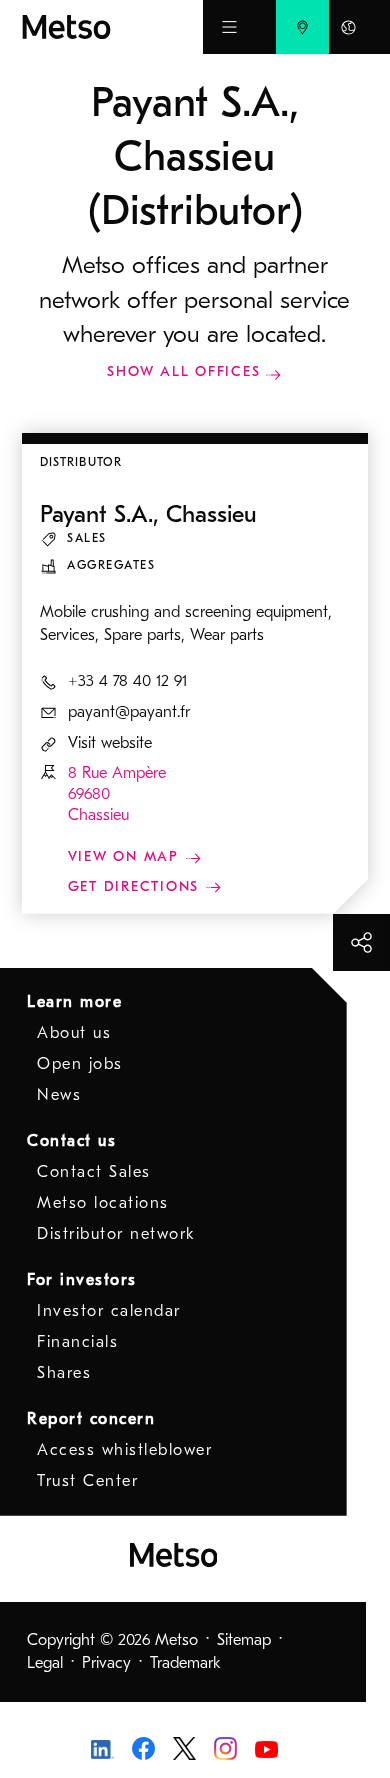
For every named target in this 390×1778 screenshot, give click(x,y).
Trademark (185, 1663)
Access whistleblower (124, 1450)
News (59, 1095)
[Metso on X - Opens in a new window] (184, 1747)
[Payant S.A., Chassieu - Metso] (113, 27)
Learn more (74, 1002)
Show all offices (183, 371)
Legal (45, 1663)
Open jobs (80, 1064)
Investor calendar (109, 1311)
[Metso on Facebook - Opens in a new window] (143, 1747)
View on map (126, 856)
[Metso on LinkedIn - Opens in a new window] (102, 1748)
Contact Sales (94, 1172)
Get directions (136, 886)
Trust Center (87, 1481)
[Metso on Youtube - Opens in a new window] (266, 1748)
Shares (64, 1373)
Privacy (106, 1663)
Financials (77, 1342)
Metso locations (103, 1203)
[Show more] (361, 942)
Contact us (71, 1141)
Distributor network (116, 1234)
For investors (82, 1280)
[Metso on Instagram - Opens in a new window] (225, 1747)
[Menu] (229, 27)
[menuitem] (302, 27)
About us (74, 1033)
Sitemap (244, 1640)
